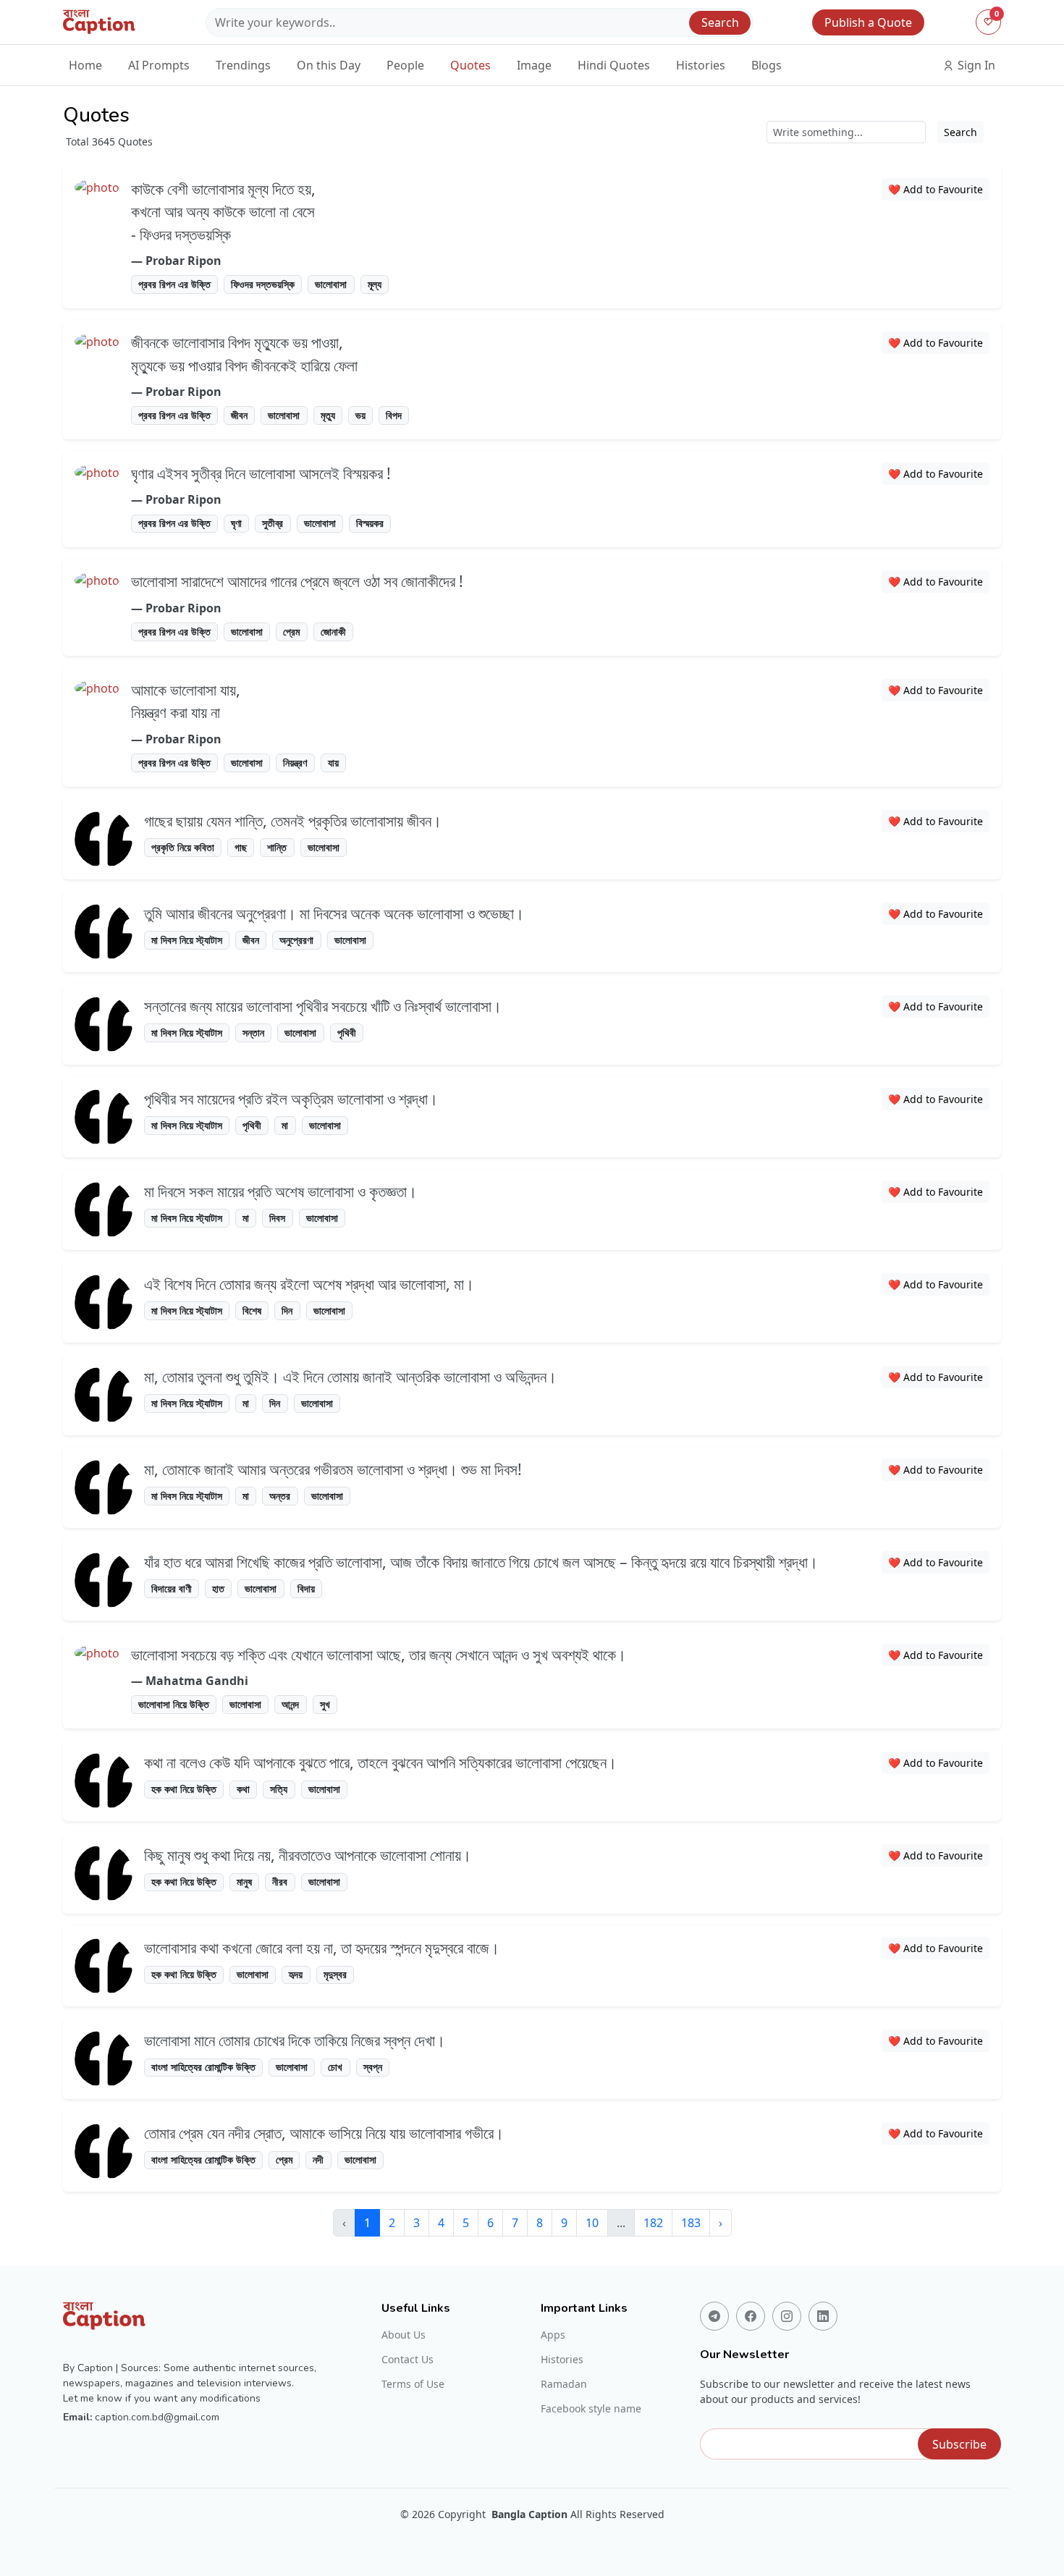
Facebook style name (591, 2409)
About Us (404, 2335)
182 (653, 2223)
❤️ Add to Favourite (936, 189)
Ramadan (564, 2384)
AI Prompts (159, 65)
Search (720, 22)
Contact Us (408, 2360)
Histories (701, 65)
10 (592, 2223)
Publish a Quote (868, 22)
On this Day (329, 65)
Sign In (975, 65)
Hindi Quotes (614, 65)
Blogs (767, 65)
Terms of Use (413, 2384)
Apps (553, 2335)
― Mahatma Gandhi (190, 1681)
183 (691, 2223)
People (405, 65)
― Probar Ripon (176, 261)
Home (85, 65)
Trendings (243, 65)
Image (534, 65)
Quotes (470, 65)
